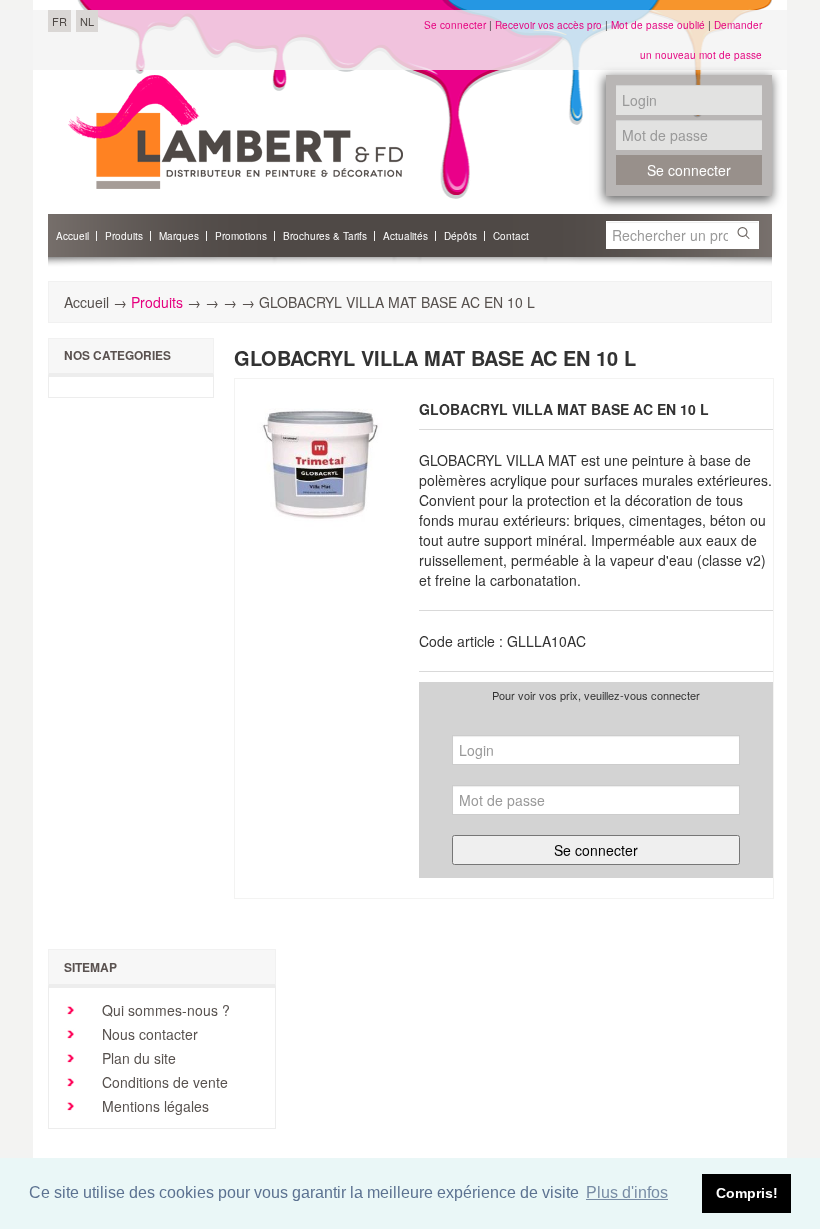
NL (87, 21)
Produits (157, 302)
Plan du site (137, 1058)
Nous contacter (148, 1034)
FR (59, 21)
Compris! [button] (747, 1193)
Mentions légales (153, 1106)
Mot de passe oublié (658, 25)
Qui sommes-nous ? (164, 1010)
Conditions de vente (163, 1082)
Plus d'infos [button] (627, 1192)
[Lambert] (235, 132)
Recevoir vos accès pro (548, 25)
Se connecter (455, 25)
